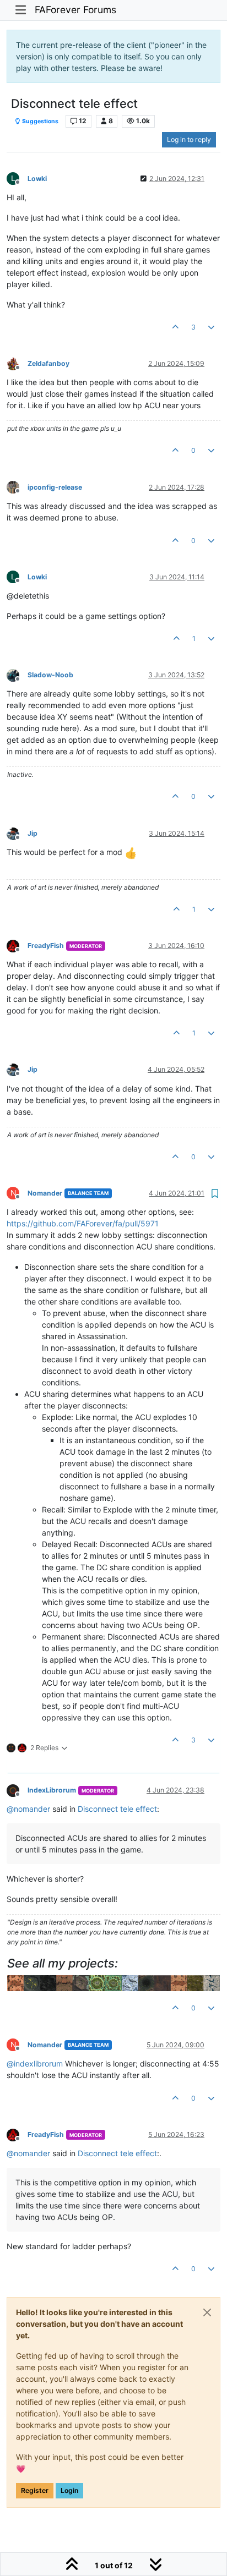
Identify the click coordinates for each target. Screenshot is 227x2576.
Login (69, 2490)
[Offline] (17, 363)
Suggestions (40, 121)
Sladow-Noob (50, 675)
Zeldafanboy (48, 363)
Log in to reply (189, 139)
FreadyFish (46, 946)
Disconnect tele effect (117, 1809)
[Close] (207, 2312)
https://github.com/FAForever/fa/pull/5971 (83, 1223)
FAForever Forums (75, 10)
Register (35, 2490)
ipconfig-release (55, 487)
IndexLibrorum (52, 1790)
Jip (33, 833)
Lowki (37, 179)
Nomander (45, 1193)
